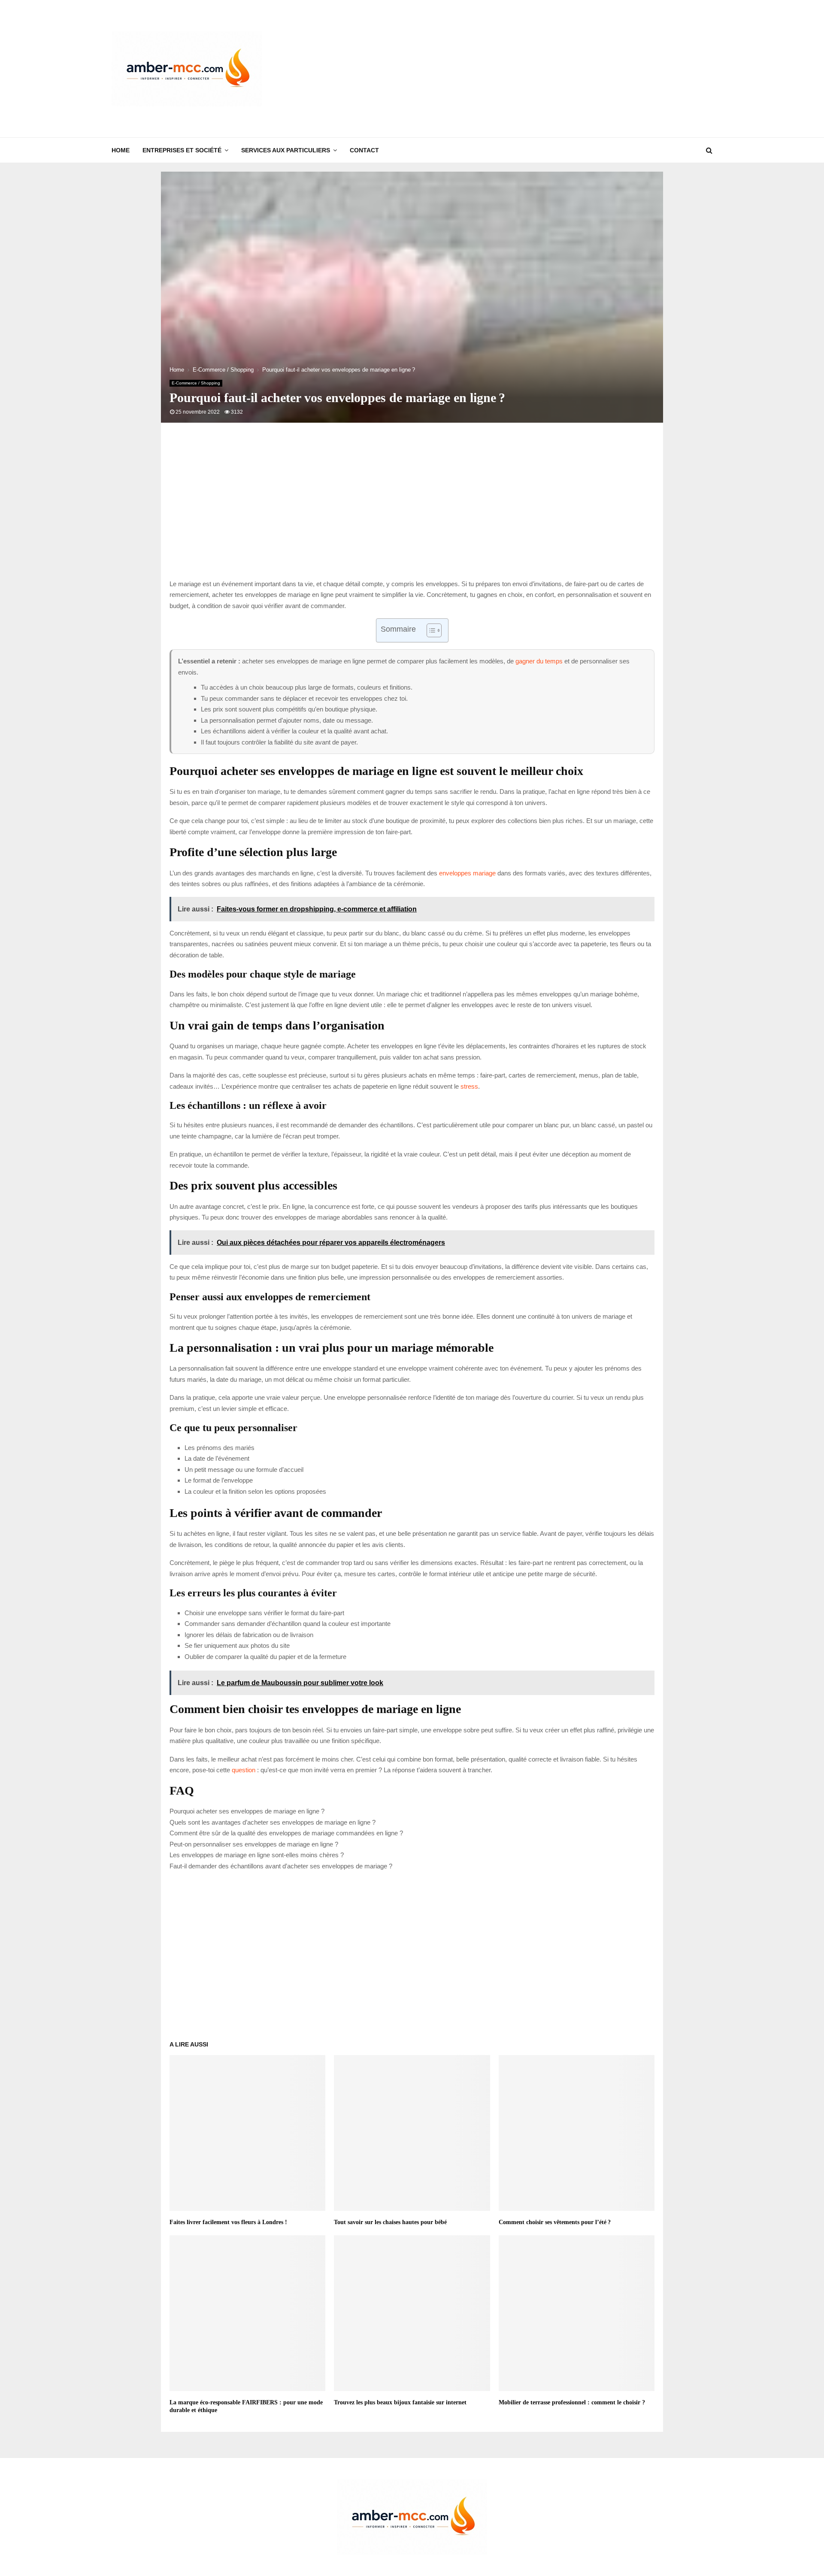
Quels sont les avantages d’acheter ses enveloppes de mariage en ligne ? (273, 1822)
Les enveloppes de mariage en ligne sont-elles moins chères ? (257, 1855)
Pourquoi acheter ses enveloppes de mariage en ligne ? (247, 1811)
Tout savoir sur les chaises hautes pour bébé (390, 2222)
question (244, 1770)
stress (469, 1086)
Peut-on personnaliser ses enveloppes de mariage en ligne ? (254, 1844)
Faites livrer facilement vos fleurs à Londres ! (228, 2222)
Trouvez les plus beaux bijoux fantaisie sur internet (400, 2402)
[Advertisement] (556, 69)
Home (121, 150)
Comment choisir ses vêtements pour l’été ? (555, 2222)
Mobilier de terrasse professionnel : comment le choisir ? (572, 2402)
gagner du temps (539, 661)
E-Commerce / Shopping (196, 383)
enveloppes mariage (467, 873)
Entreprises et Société (182, 150)
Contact (364, 150)
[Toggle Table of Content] (430, 630)
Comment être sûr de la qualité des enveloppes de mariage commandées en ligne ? (286, 1833)
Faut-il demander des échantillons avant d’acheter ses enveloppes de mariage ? (281, 1866)
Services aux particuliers (286, 150)
